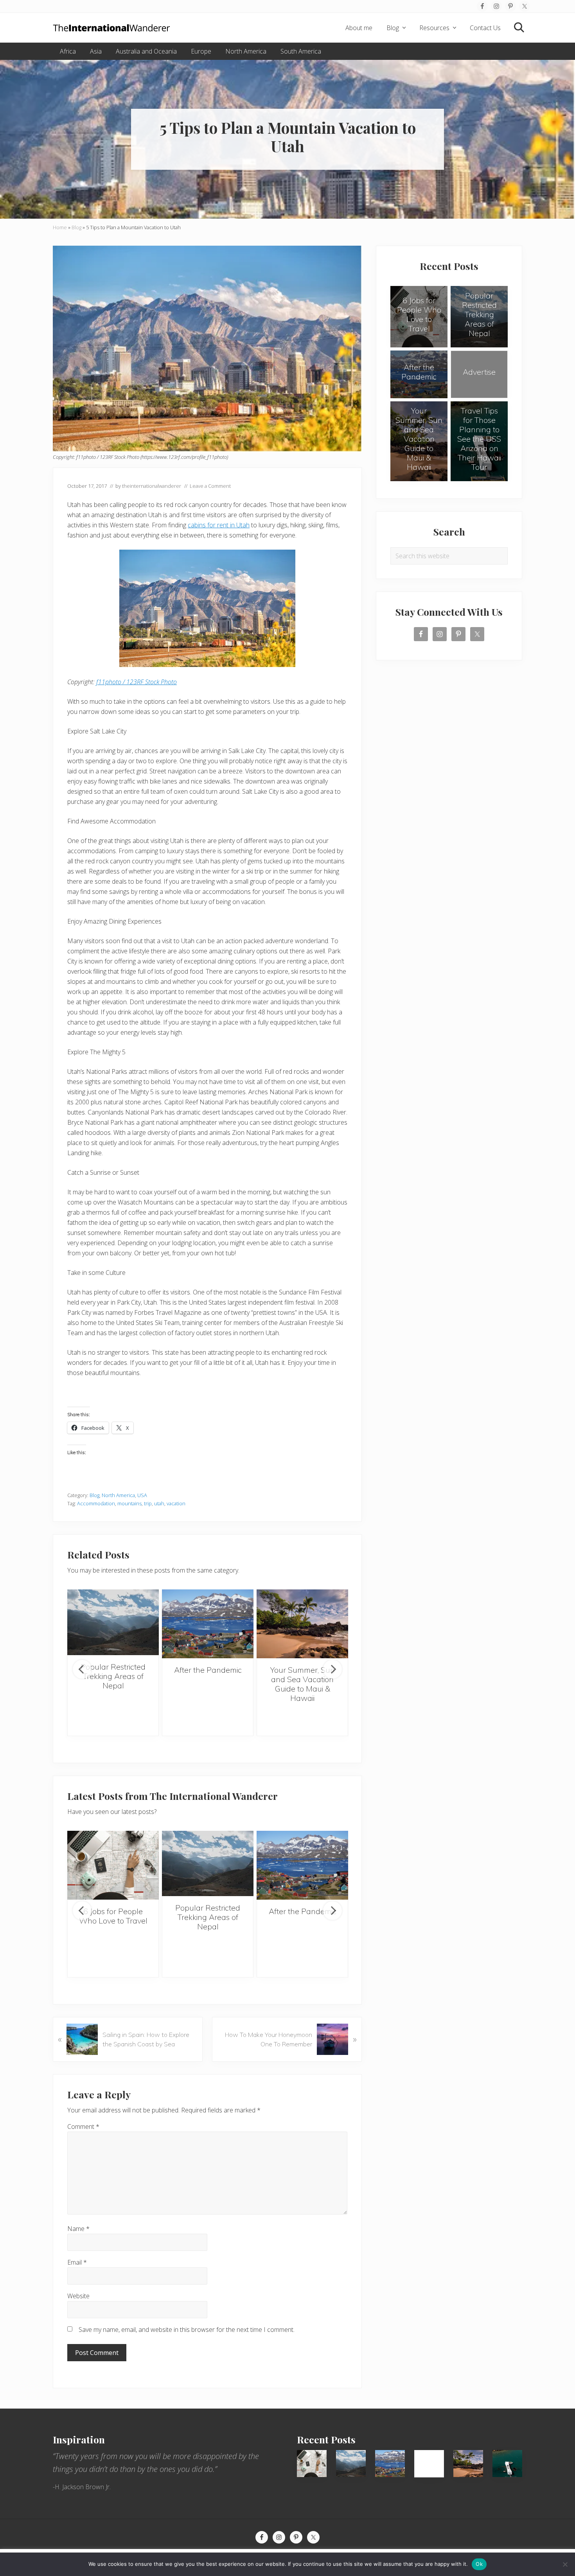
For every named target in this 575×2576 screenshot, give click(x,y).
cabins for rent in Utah (219, 525)
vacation (176, 1503)
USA (142, 1495)
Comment (83, 2127)
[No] (565, 2564)
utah (159, 1503)
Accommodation (96, 1503)
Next (332, 1669)
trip (148, 1503)
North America (118, 1495)
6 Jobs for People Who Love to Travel (113, 1916)
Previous (82, 1669)
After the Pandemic (208, 1670)
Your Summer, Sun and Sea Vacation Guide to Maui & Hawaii (303, 1684)
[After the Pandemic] (208, 1624)
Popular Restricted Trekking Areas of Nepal (113, 1676)
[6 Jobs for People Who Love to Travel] (113, 1865)
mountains (129, 1503)
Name (78, 2229)
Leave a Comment (210, 486)
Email (77, 2262)
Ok (479, 2564)
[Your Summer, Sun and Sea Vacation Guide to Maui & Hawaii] (302, 1624)
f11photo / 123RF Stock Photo (137, 682)
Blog (76, 227)
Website (78, 2296)
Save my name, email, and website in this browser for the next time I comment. (187, 2330)
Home (60, 227)
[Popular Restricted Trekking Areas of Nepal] (113, 1622)
